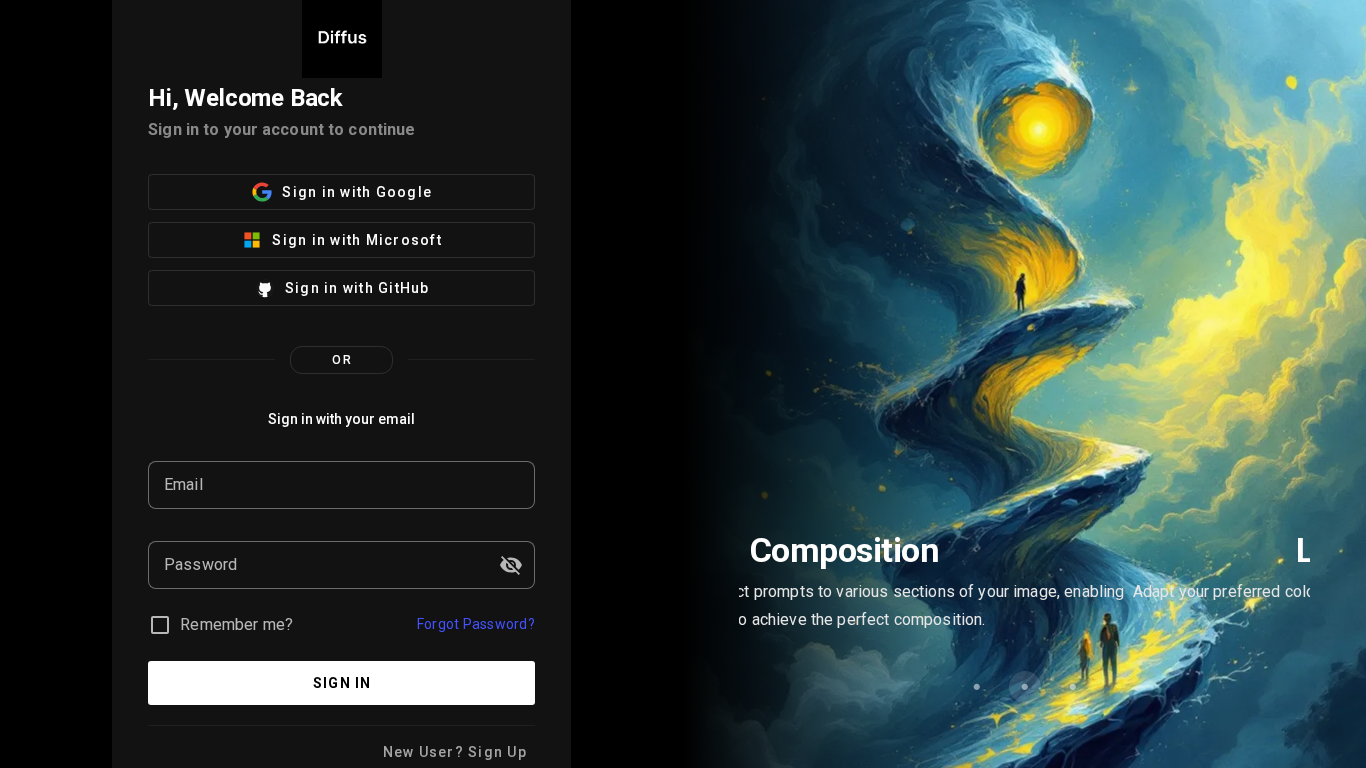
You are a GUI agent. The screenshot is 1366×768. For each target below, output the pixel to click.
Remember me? (236, 624)
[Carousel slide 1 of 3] (977, 687)
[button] (511, 565)
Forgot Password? (476, 624)
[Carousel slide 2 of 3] (1025, 687)
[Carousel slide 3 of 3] (1073, 687)
